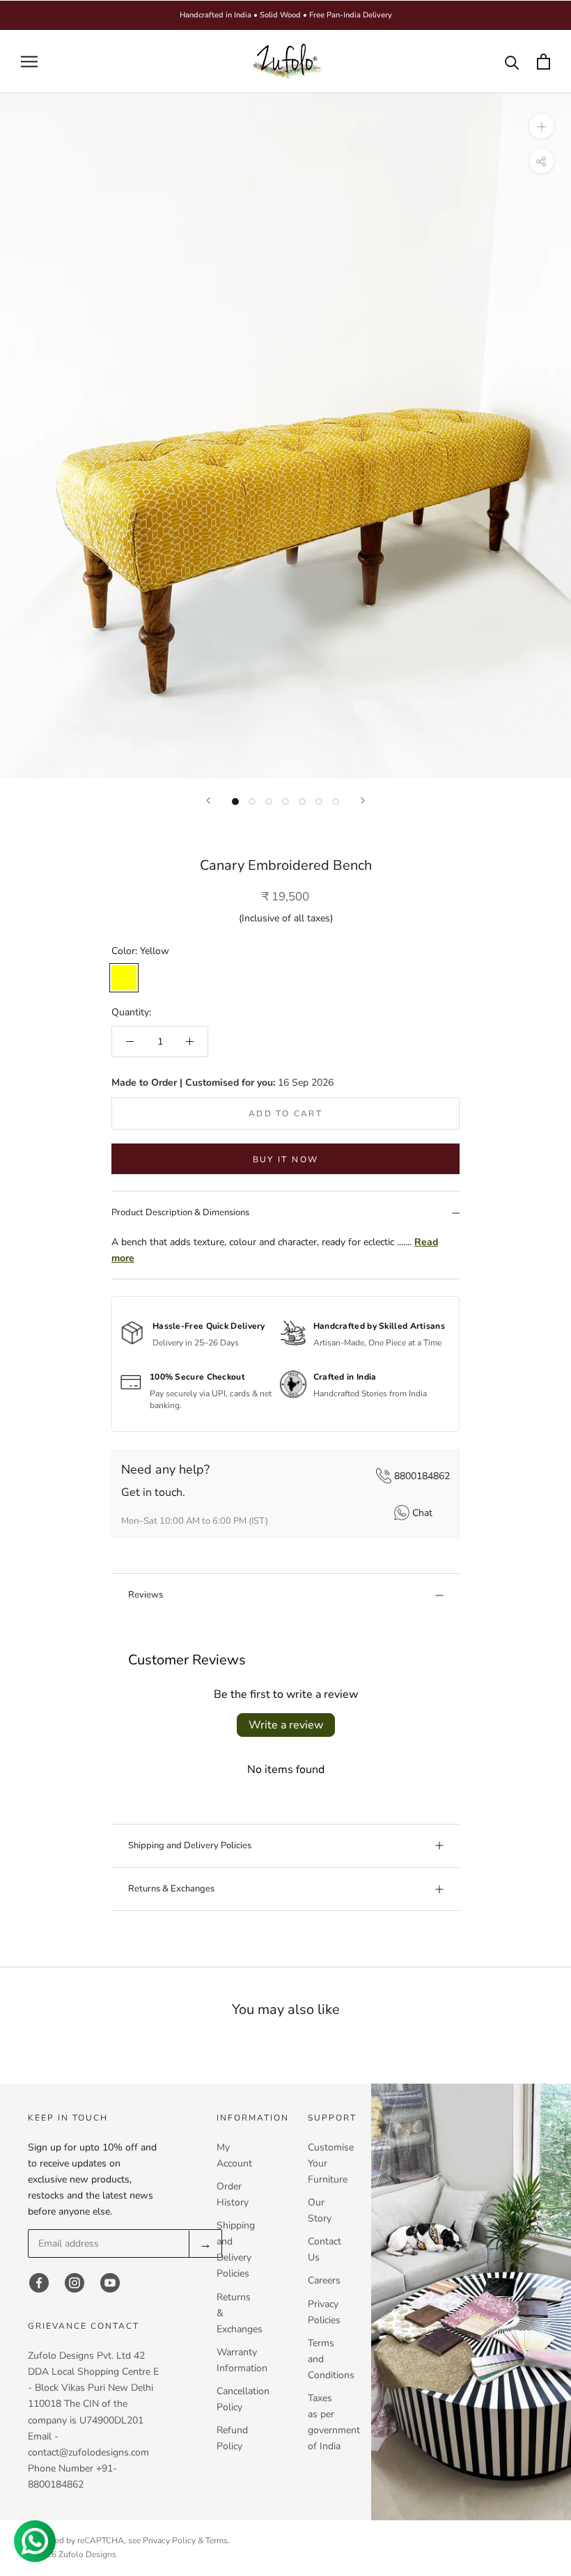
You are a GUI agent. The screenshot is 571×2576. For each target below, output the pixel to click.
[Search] (512, 62)
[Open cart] (543, 62)
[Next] (363, 801)
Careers (324, 2280)
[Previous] (208, 801)
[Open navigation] (29, 62)
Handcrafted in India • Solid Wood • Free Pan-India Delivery (286, 15)
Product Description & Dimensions (180, 1212)
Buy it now (286, 1160)
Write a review (286, 1725)
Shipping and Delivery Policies (190, 1845)
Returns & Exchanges (171, 1889)
